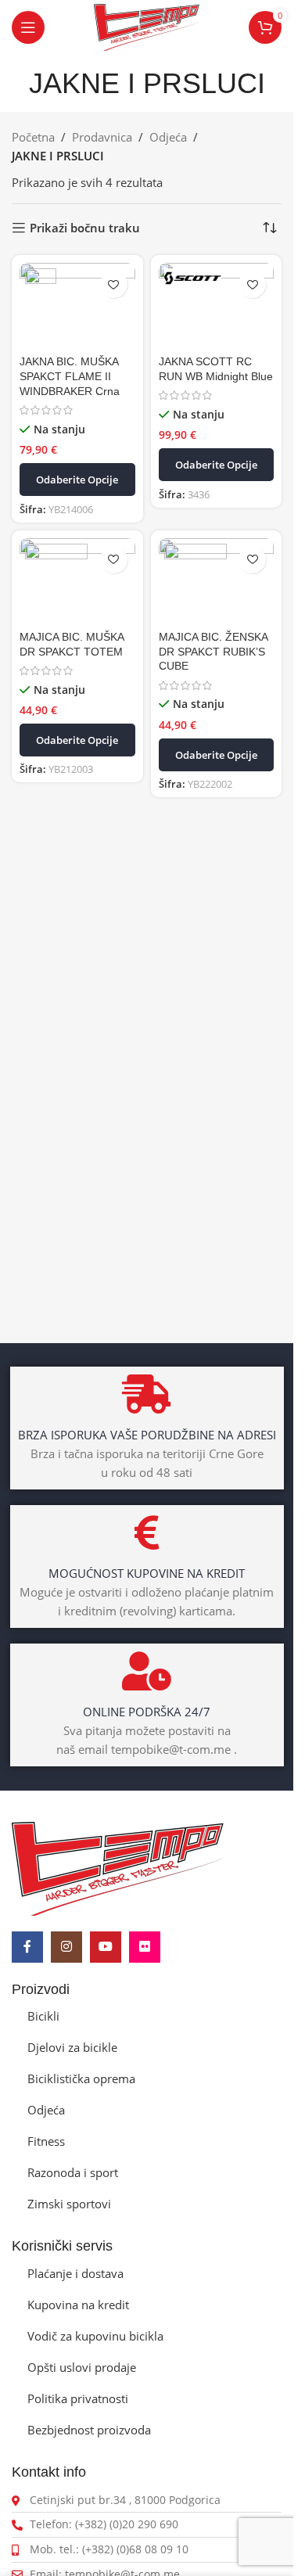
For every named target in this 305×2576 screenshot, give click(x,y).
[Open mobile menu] (28, 27)
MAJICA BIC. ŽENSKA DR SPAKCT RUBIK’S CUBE (213, 652)
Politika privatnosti (78, 2398)
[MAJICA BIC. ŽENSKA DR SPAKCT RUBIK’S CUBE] (217, 582)
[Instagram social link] (66, 1947)
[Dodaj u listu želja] (114, 284)
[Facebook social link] (27, 1947)
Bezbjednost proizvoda (89, 2430)
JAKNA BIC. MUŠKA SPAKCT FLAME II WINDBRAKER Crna (70, 377)
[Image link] (118, 1867)
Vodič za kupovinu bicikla (95, 2336)
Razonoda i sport (73, 2172)
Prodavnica (102, 137)
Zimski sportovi (69, 2204)
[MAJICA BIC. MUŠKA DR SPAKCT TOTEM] (77, 582)
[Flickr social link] (145, 1947)
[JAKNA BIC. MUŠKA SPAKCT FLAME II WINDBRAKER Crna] (77, 306)
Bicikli (43, 2016)
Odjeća (168, 137)
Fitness (46, 2141)
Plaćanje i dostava (75, 2273)
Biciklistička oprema (81, 2078)
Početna (33, 137)
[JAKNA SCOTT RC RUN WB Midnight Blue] (217, 306)
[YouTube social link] (106, 1947)
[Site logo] (147, 26)
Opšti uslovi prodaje (82, 2367)
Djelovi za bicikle (72, 2047)
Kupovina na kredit (78, 2305)
